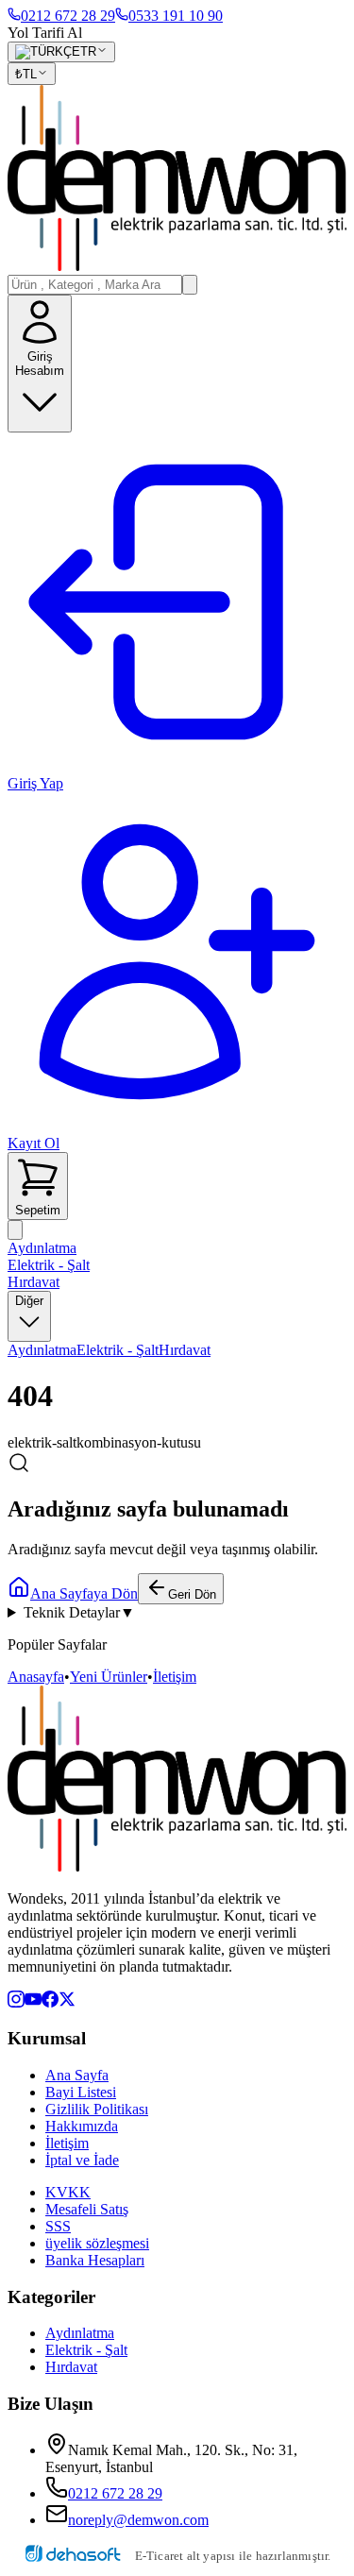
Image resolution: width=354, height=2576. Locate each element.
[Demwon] (177, 180)
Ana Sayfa (77, 2075)
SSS (58, 2226)
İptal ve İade (82, 2160)
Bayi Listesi (81, 2092)
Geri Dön (192, 1594)
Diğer (29, 1301)
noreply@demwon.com (138, 2520)
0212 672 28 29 (115, 2493)
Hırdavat (34, 1282)
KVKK (68, 2192)
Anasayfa (36, 1677)
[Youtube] (33, 2002)
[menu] (15, 1230)
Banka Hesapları (95, 2260)
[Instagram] (16, 2002)
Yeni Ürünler (109, 1677)
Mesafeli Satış (87, 2209)
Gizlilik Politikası (97, 2109)
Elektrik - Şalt (49, 1265)
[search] (190, 285)
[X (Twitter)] (67, 2002)
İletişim (175, 1677)
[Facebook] (50, 2002)
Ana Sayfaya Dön (84, 1593)
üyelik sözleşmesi (97, 2243)
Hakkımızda (82, 2126)
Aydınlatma (42, 1248)
